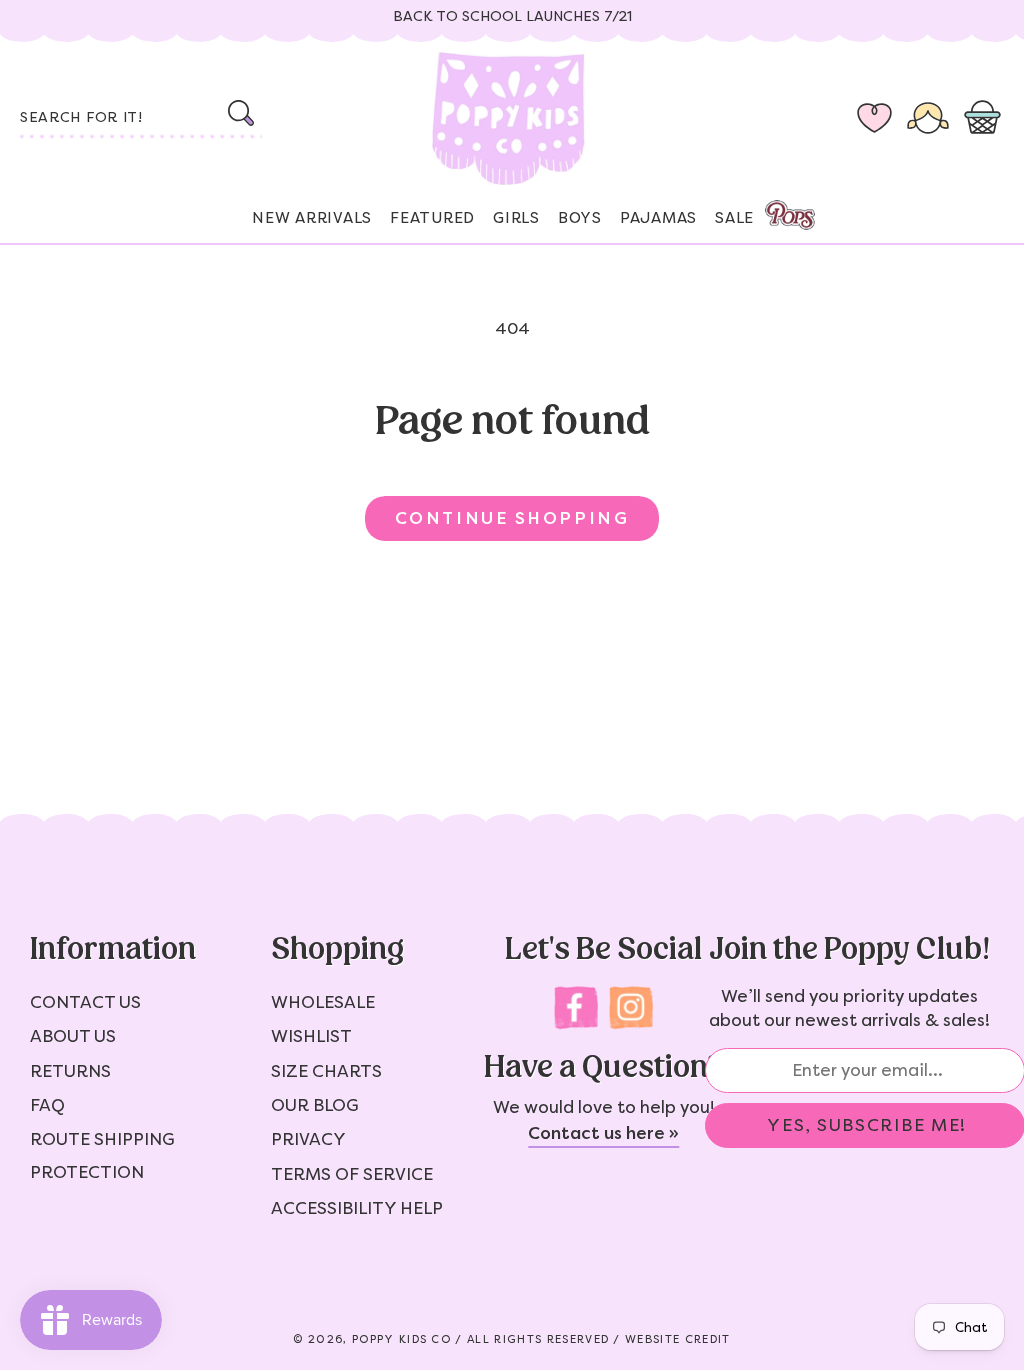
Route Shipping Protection (102, 1155)
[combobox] (139, 119)
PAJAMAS (658, 218)
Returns (70, 1071)
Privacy (308, 1139)
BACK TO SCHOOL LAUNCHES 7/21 (512, 16)
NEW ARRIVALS (312, 218)
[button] (986, 119)
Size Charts (326, 1071)
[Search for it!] (241, 113)
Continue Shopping (512, 518)
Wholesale (323, 1002)
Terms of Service (352, 1174)
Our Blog (315, 1105)
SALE (734, 218)
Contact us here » (603, 1133)
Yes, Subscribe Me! (867, 1125)
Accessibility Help (357, 1208)
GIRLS (516, 218)
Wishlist (311, 1036)
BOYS (580, 218)
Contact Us (85, 1002)
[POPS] (772, 209)
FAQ (47, 1105)
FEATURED (432, 218)
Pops (790, 215)
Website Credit (677, 1339)
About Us (73, 1036)
